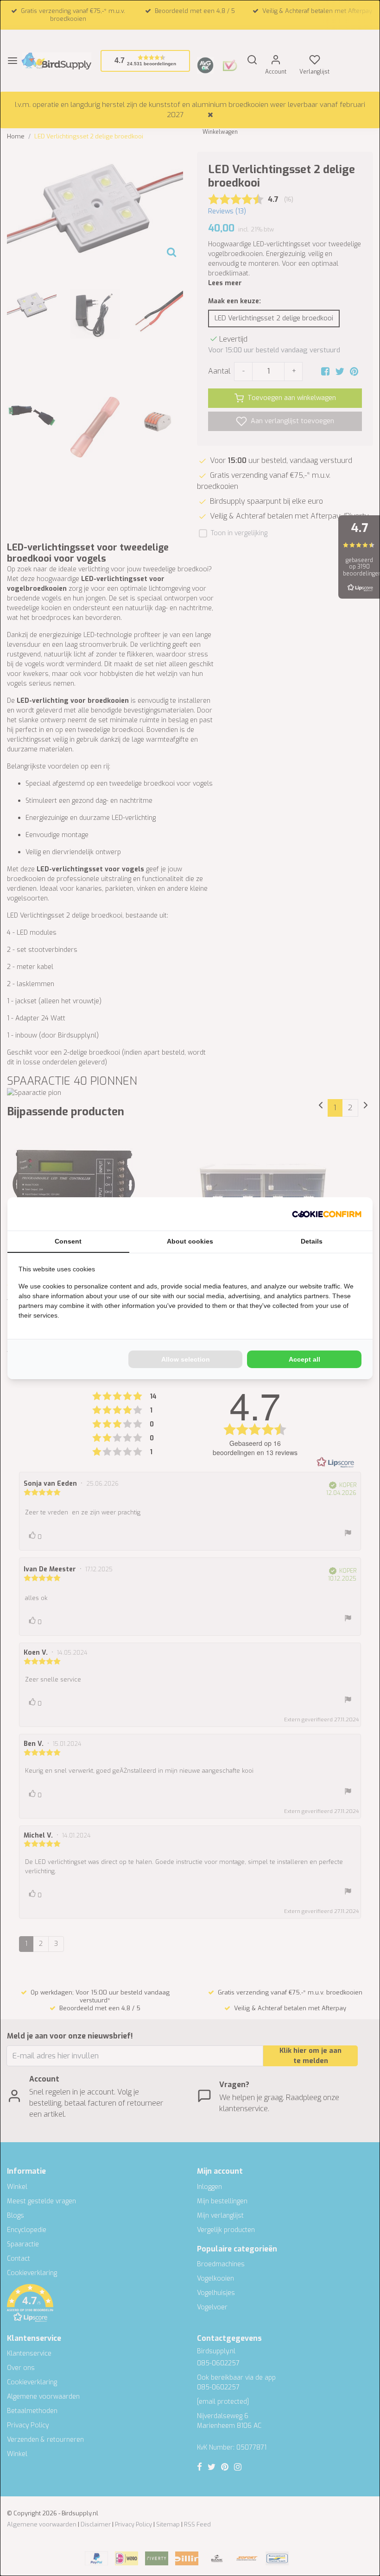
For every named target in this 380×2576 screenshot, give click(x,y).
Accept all (304, 1359)
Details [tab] (312, 1241)
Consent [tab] (68, 1241)
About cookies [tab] (190, 1241)
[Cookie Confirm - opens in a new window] (327, 1214)
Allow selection (186, 1359)
